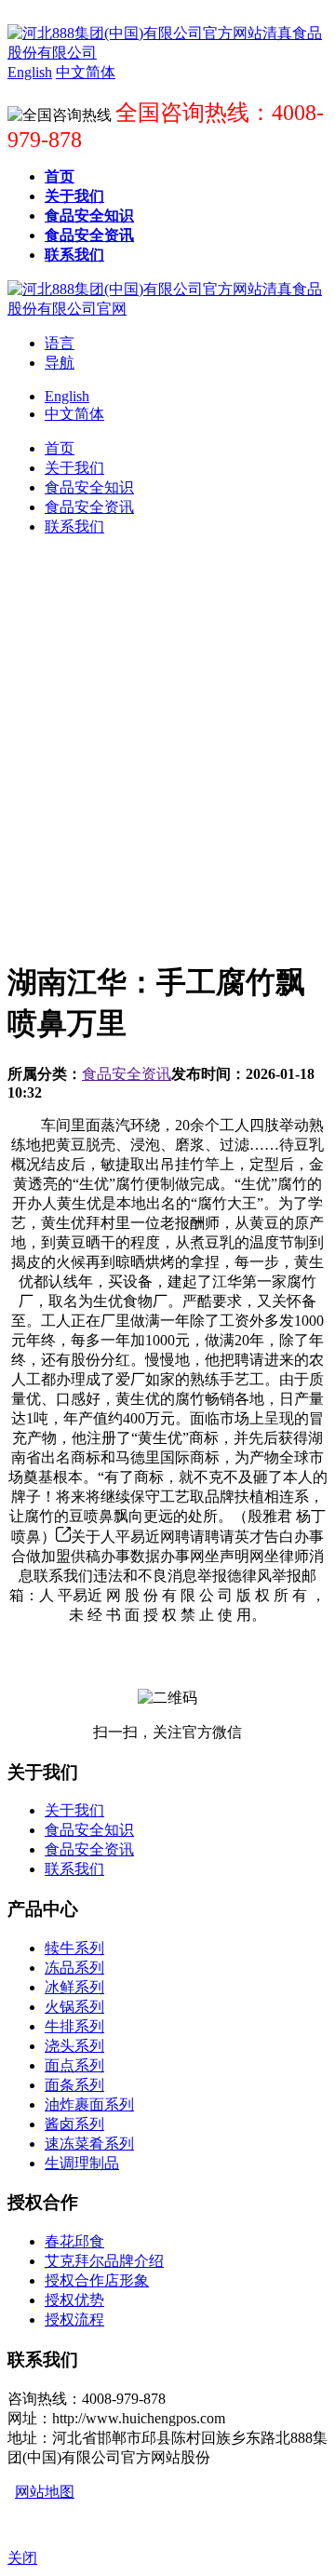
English (67, 396)
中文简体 (74, 414)
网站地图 (45, 2492)
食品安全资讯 (127, 1074)
